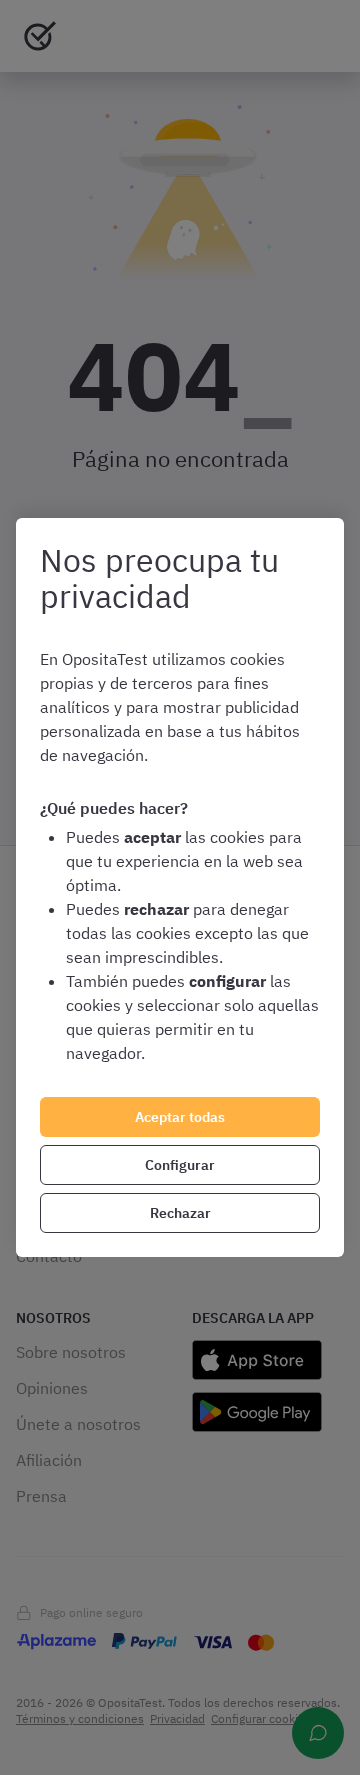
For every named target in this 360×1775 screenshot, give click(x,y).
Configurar (180, 1165)
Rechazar (180, 1213)
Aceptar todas (180, 1117)
